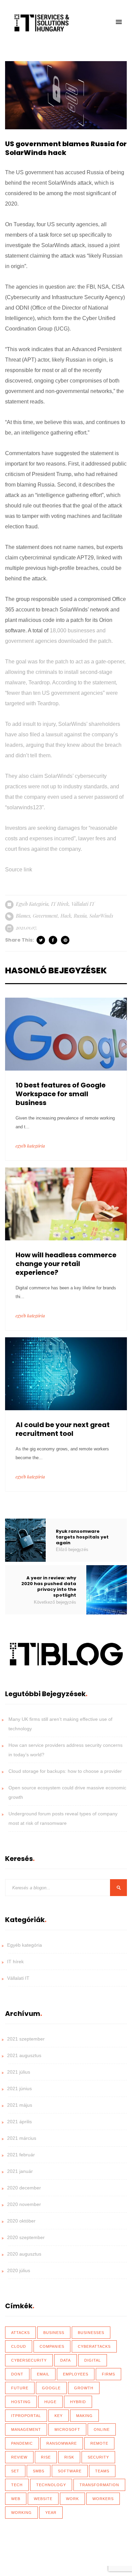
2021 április (19, 2122)
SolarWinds (101, 916)
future (20, 2388)
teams (102, 2471)
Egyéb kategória (32, 904)
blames (23, 916)
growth (84, 2388)
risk (69, 2457)
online (102, 2429)
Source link (19, 870)
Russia (80, 916)
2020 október (21, 2221)
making (84, 2416)
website (43, 2499)
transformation (99, 2485)
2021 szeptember (26, 2039)
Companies (52, 2346)
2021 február (21, 2155)
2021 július (19, 2072)
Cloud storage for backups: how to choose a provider (65, 1771)
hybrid (78, 2402)
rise (46, 2457)
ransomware (62, 2443)
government (45, 916)
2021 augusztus (24, 2055)
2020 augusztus (24, 2254)
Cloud (19, 2346)
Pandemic (22, 2443)
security (98, 2457)
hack (66, 916)
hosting (21, 2402)
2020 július (19, 2270)
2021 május (20, 2105)
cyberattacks (94, 2346)
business (54, 2333)
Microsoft (67, 2429)
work (72, 2499)
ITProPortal (26, 2416)
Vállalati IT (83, 904)
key (59, 2416)
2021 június (19, 2088)
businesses (91, 2333)
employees (76, 2374)
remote (99, 2443)
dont (17, 2374)
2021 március (22, 2138)
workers (103, 2499)
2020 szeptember (26, 2237)
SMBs (39, 2471)
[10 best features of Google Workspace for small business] (66, 1033)
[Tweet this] (41, 940)
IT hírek (60, 904)
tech (17, 2485)
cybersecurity (29, 2360)
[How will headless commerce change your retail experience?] (66, 1203)
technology (51, 2485)
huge (50, 2402)
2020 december (24, 2188)
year (51, 2513)
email (43, 2374)
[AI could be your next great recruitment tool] (66, 1373)
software (70, 2471)
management (26, 2429)
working (21, 2513)
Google (51, 2388)
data (65, 2360)
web (16, 2499)
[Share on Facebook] (53, 940)
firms (108, 2374)
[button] (119, 22)
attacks (20, 2333)
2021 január (20, 2171)
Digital (93, 2360)
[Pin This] (66, 940)
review (19, 2457)
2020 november (24, 2204)
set (15, 2471)
